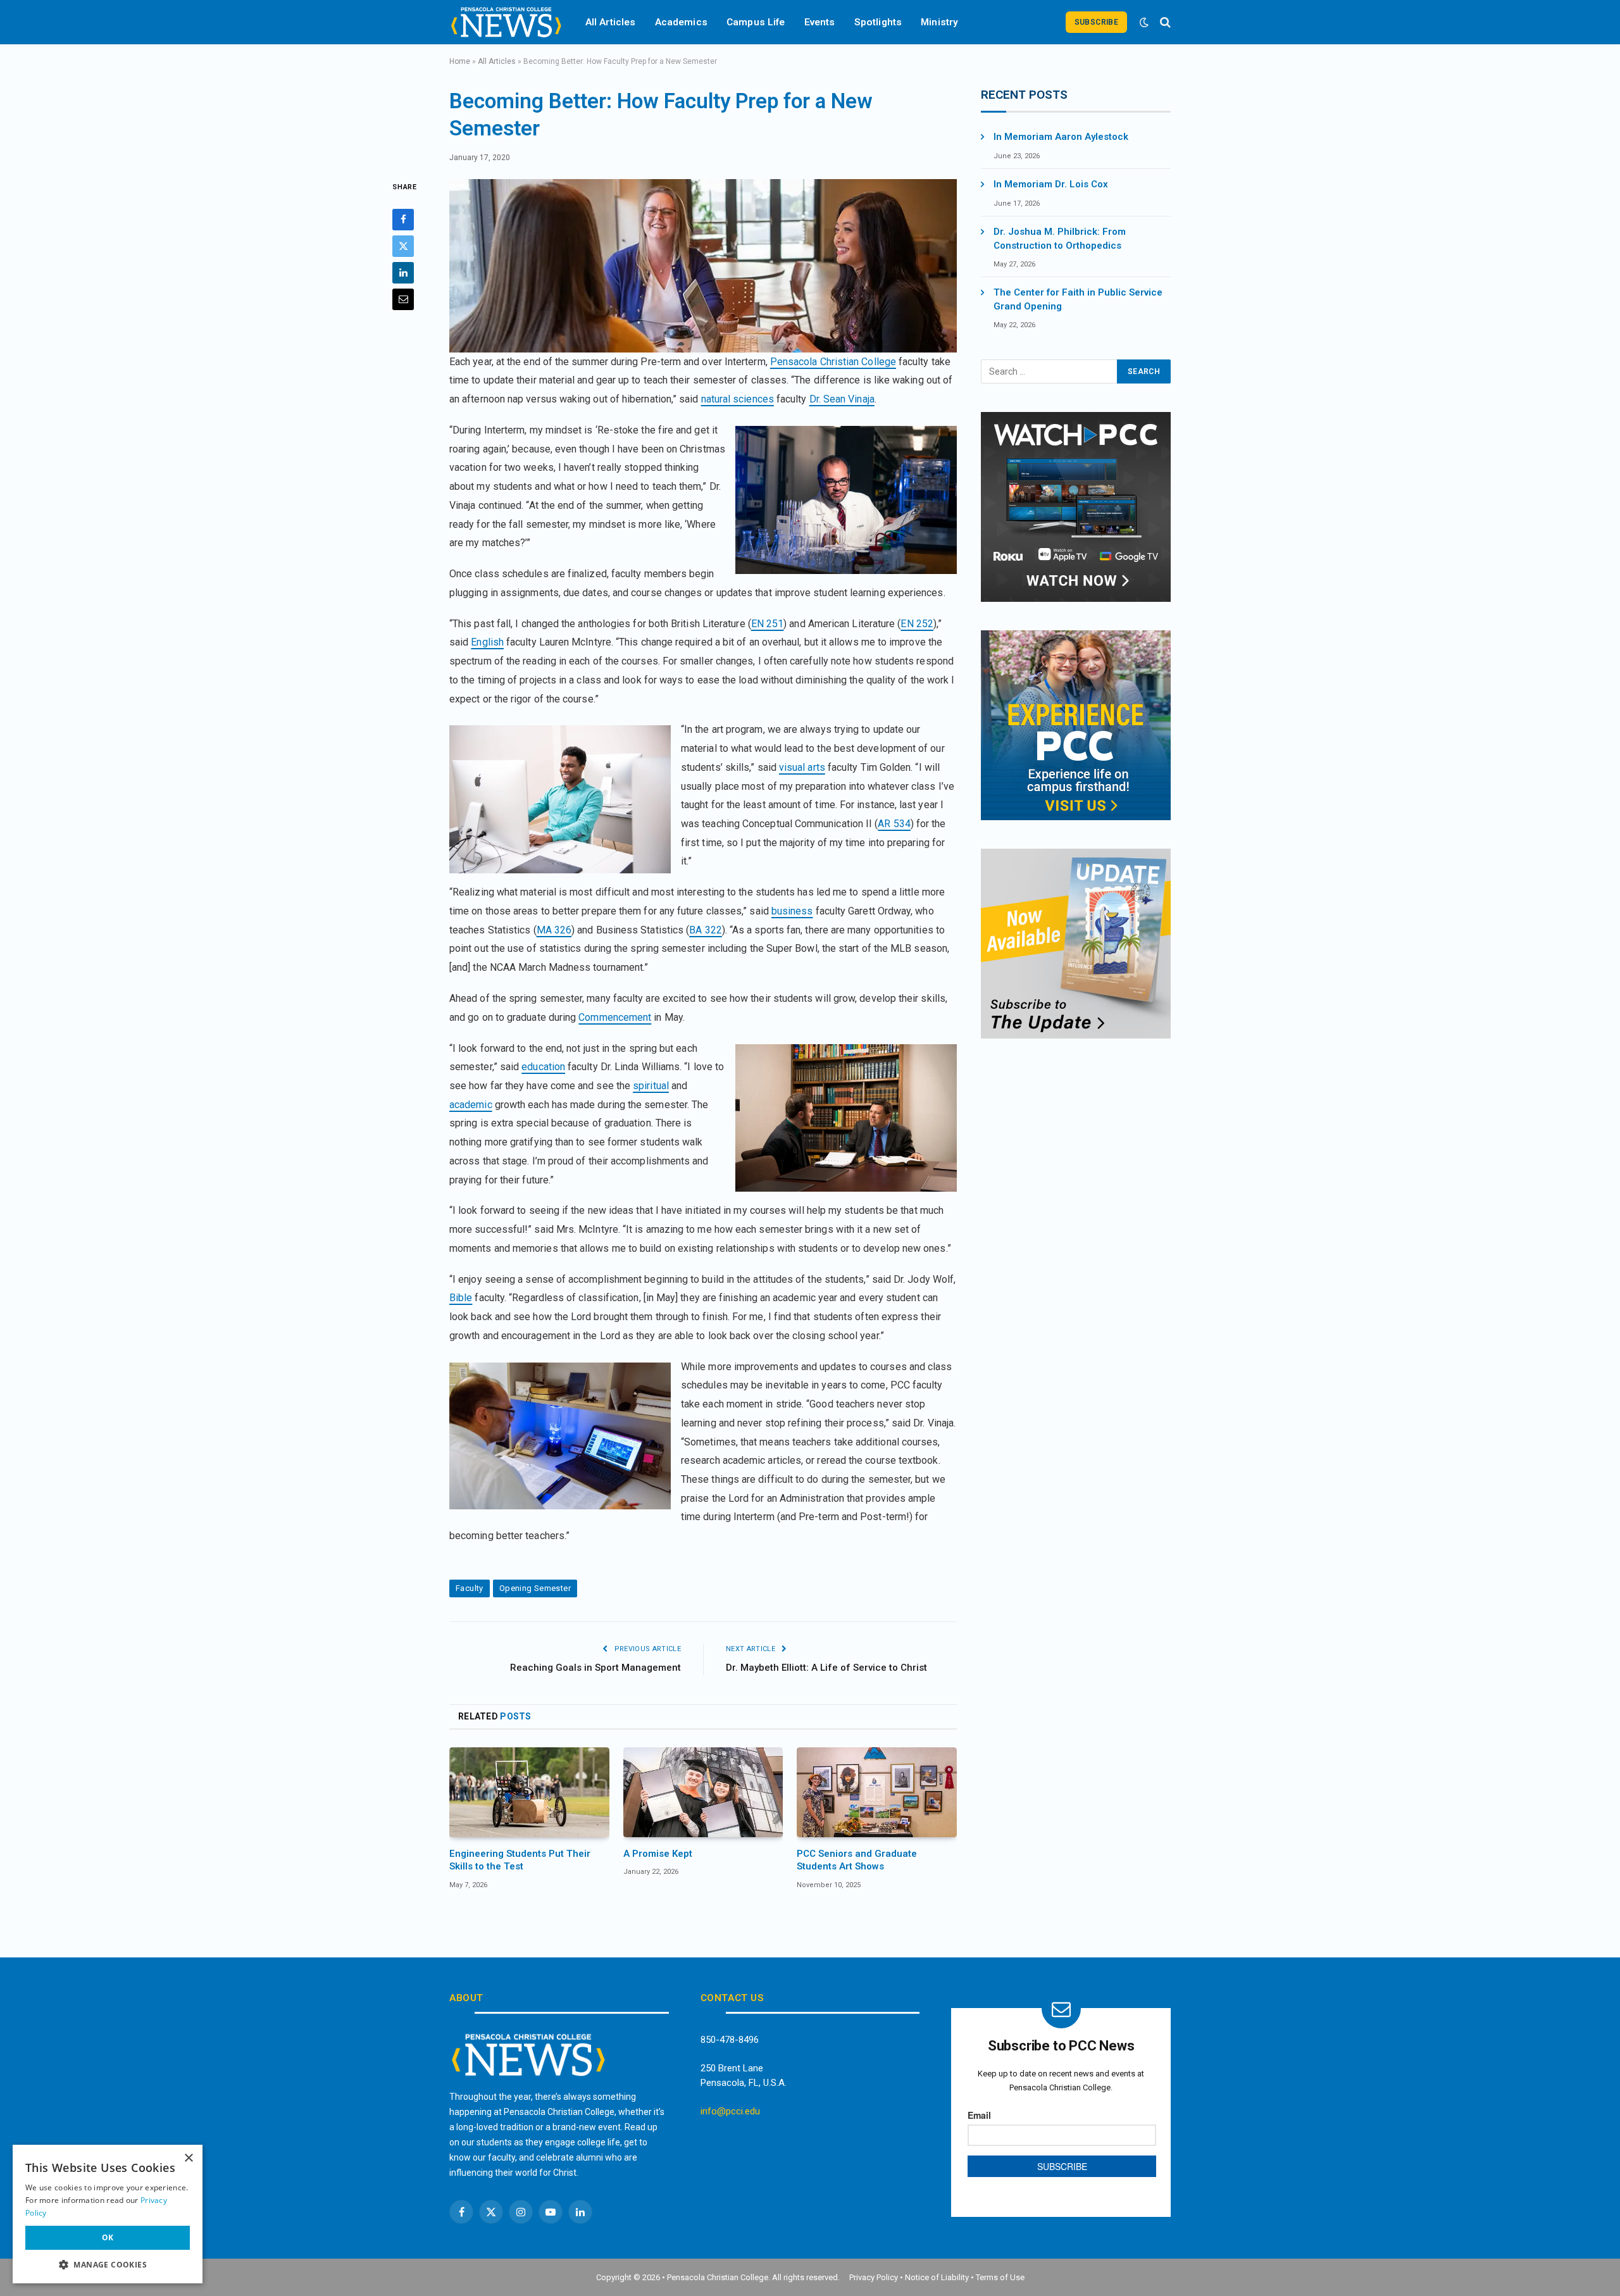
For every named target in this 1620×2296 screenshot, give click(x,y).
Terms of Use (1000, 2277)
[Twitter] (403, 246)
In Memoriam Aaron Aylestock (1061, 137)
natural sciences (738, 399)
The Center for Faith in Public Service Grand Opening (1078, 299)
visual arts (802, 767)
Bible (461, 1298)
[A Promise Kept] (703, 1792)
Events (820, 22)
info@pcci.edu (730, 2111)
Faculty (470, 1588)
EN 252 (917, 624)
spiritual (651, 1086)
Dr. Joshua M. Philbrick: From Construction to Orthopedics (1060, 238)
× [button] (188, 2158)
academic (471, 1105)
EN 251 (767, 624)
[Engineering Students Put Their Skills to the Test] (529, 1792)
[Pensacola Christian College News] (506, 22)
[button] (108, 2264)
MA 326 (554, 930)
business (792, 911)
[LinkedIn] (403, 273)
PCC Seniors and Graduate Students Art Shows (857, 1860)
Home (460, 61)
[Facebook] (403, 220)
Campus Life (756, 22)
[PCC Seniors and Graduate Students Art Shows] (877, 1792)
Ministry (939, 22)
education (543, 1067)
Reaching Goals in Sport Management (595, 1668)
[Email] (403, 299)
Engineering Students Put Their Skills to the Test (520, 1860)
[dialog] (108, 2214)
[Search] (1164, 22)
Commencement (615, 1017)
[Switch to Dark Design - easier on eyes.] (1144, 22)
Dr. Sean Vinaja (842, 399)
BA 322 (705, 930)
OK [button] (108, 2237)
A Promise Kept (658, 1854)
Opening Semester (535, 1588)
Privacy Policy (874, 2277)
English (487, 642)
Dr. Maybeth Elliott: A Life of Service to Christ (826, 1668)
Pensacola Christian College (833, 362)
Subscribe (1096, 22)
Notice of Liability (937, 2277)
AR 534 (894, 824)
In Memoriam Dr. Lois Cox (1051, 184)
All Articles (611, 22)
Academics (681, 22)
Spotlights (878, 22)
